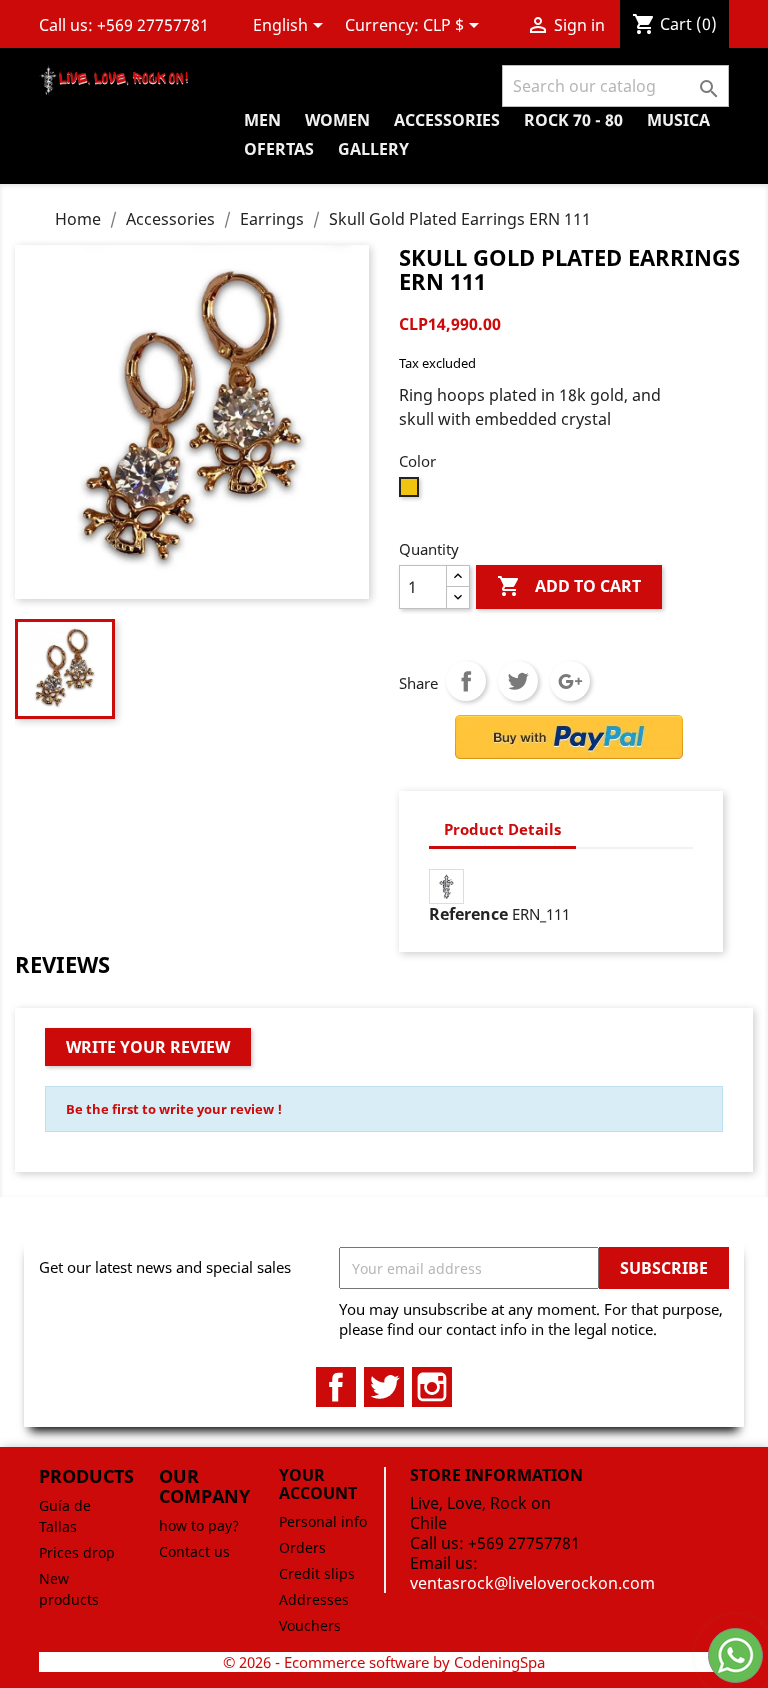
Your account (318, 1484)
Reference (468, 914)
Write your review (148, 1047)
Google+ (570, 681)
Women (337, 120)
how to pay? (199, 1525)
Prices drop (77, 1552)
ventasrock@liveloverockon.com (532, 1583)
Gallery (373, 149)
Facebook (336, 1387)
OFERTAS (279, 149)
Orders (302, 1547)
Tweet (518, 681)
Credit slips (317, 1573)
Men (262, 120)
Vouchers (310, 1625)
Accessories (447, 120)
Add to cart (569, 586)
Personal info (323, 1521)
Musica (678, 120)
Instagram (432, 1387)
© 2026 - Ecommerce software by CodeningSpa (384, 1662)
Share (466, 681)
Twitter (384, 1387)
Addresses (314, 1599)
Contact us (194, 1551)
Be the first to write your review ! (174, 1109)
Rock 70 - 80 (573, 120)
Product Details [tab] (502, 829)
